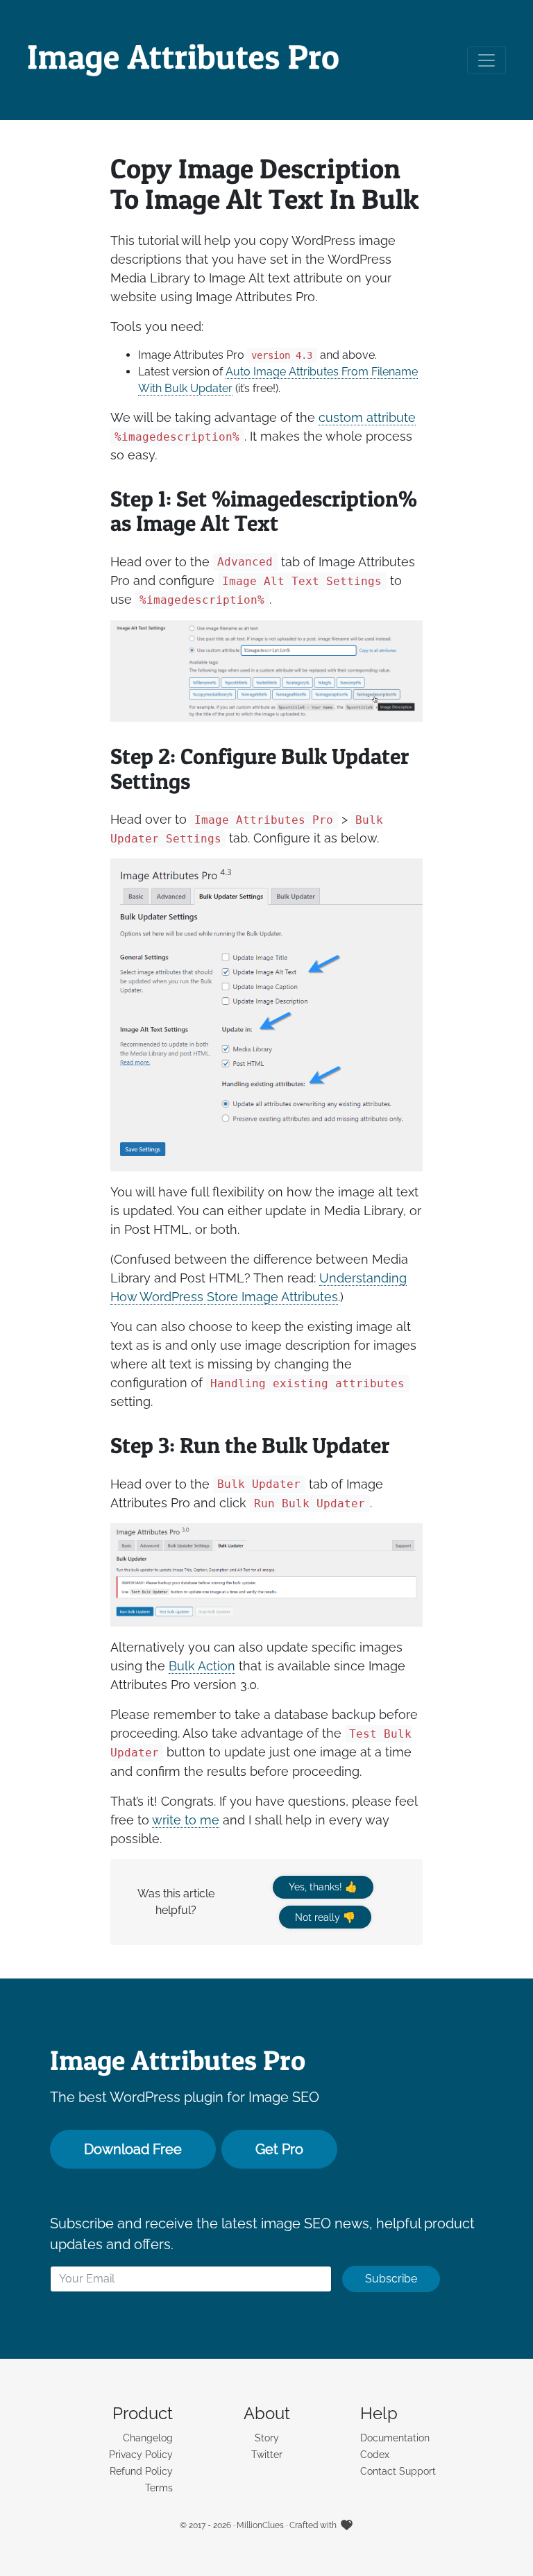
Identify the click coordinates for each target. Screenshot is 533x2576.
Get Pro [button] (279, 2149)
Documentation (395, 2438)
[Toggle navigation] (487, 60)
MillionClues (260, 2525)
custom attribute (367, 417)
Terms (159, 2488)
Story (267, 2438)
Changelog (148, 2438)
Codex (375, 2455)
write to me (186, 1820)
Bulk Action (202, 1666)
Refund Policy (141, 2471)
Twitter (267, 2455)
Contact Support (398, 2471)
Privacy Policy (141, 2455)
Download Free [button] (133, 2149)
